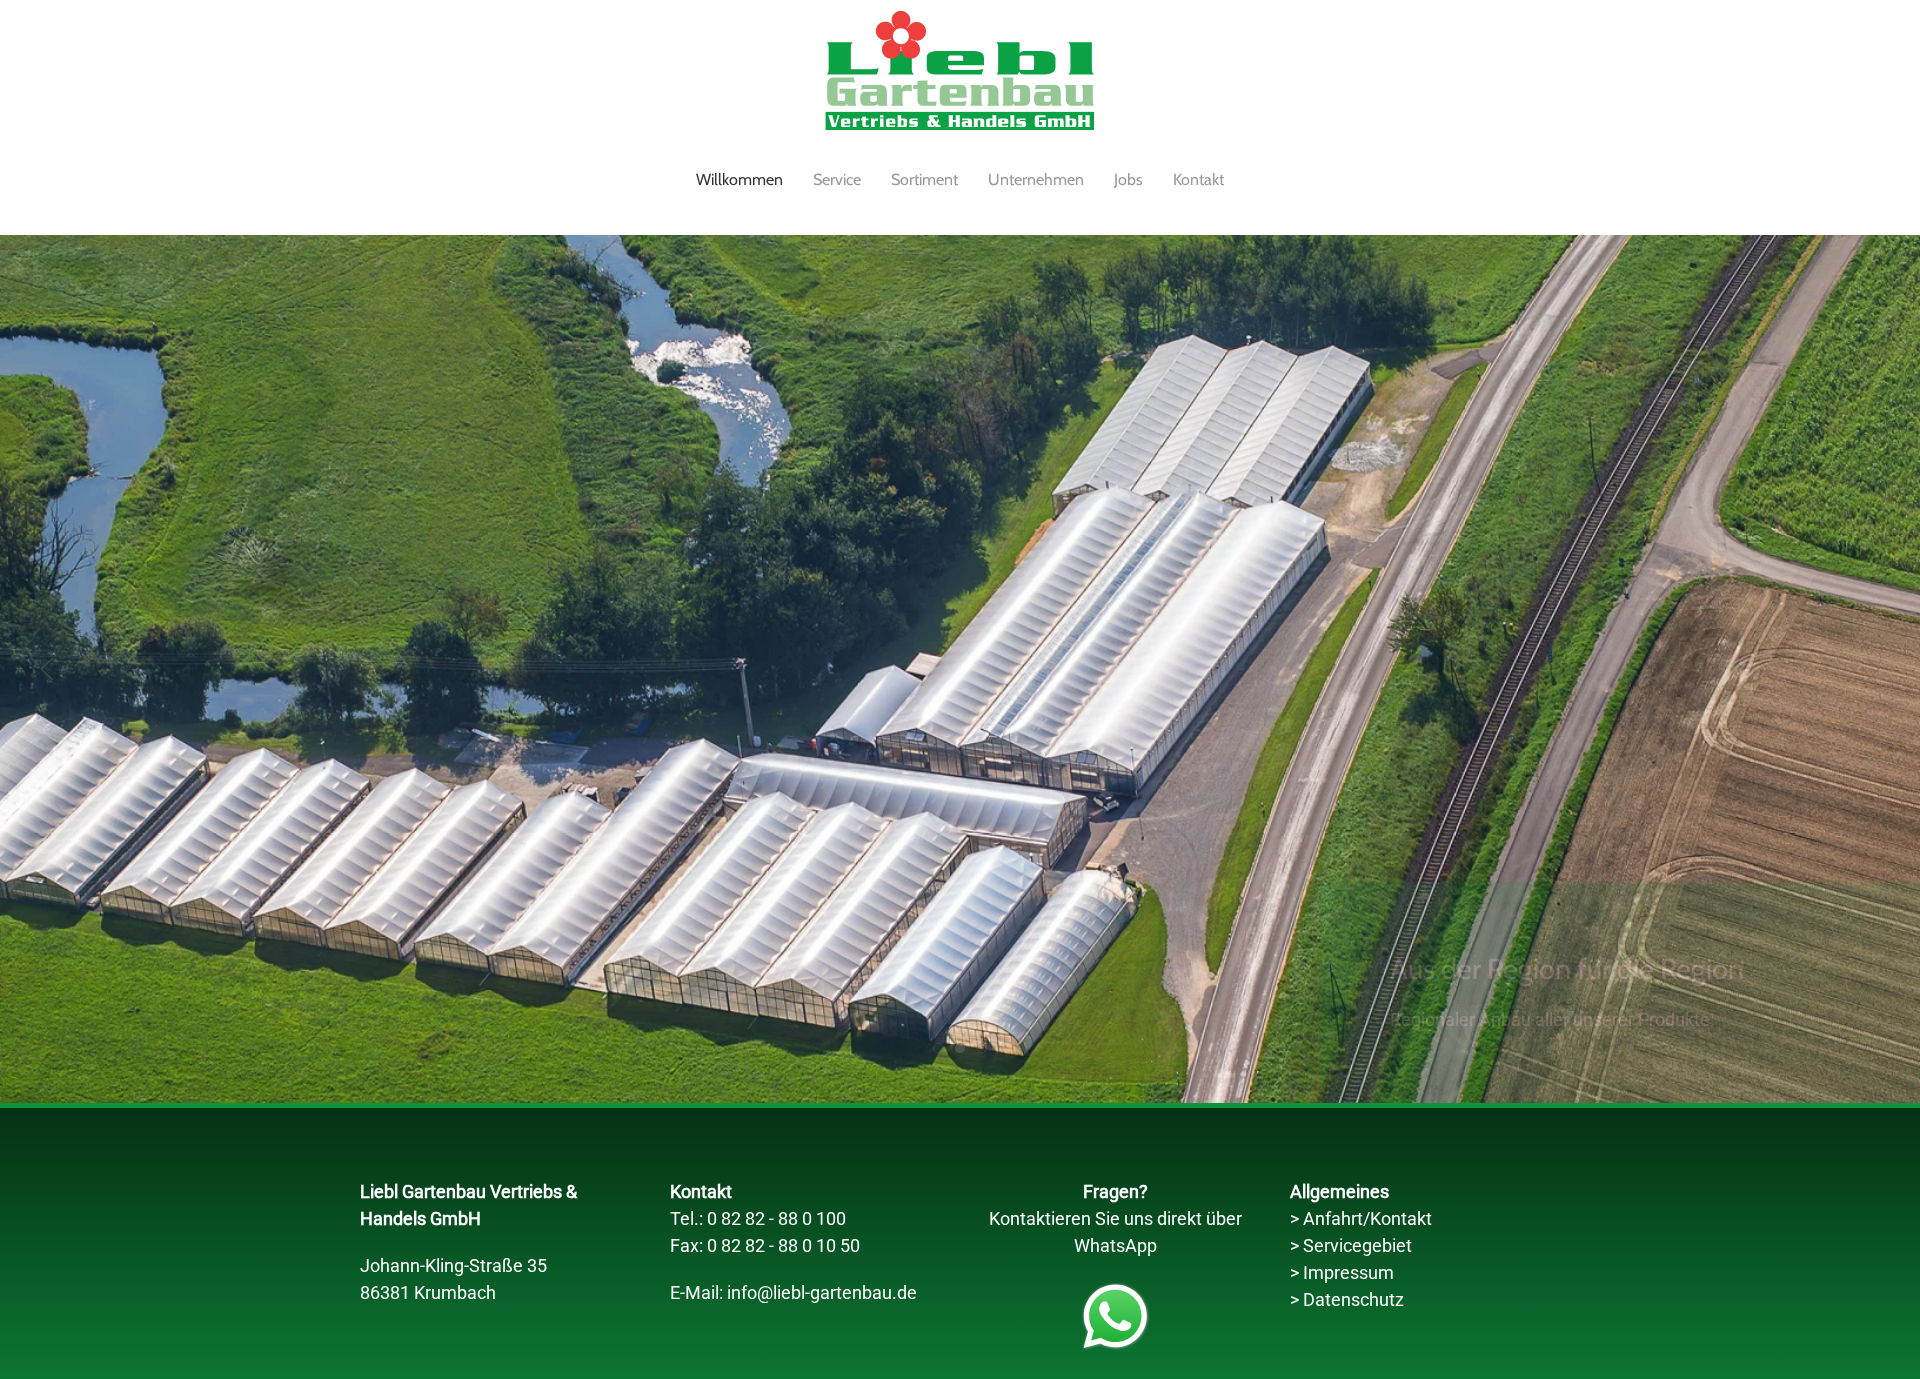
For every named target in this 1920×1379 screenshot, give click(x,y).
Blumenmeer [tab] (986, 1050)
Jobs (1128, 179)
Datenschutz (1353, 1299)
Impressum (1348, 1272)
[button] (47, 669)
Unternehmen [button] (1036, 179)
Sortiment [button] (924, 179)
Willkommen (739, 179)
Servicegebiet (1357, 1245)
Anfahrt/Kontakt (1367, 1218)
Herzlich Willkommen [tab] (942, 1050)
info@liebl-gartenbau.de (822, 1292)
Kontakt (1198, 179)
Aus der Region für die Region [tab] (964, 1050)
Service (837, 179)
